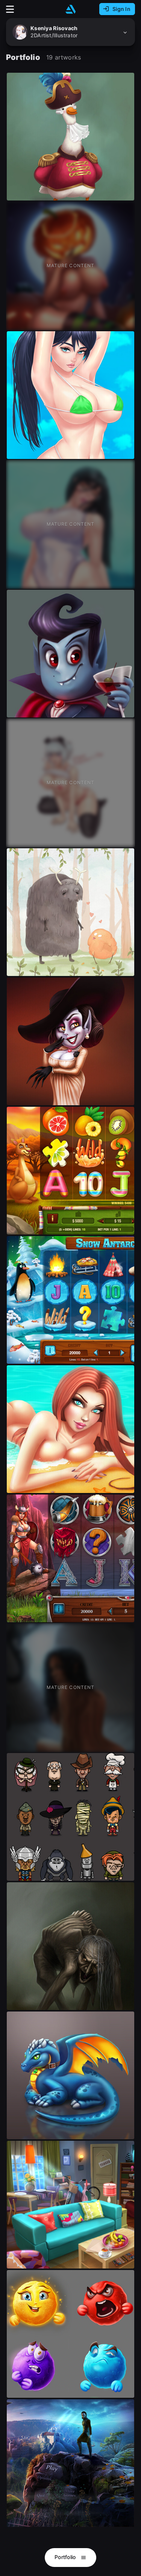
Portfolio (66, 2557)
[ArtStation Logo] (71, 9)
